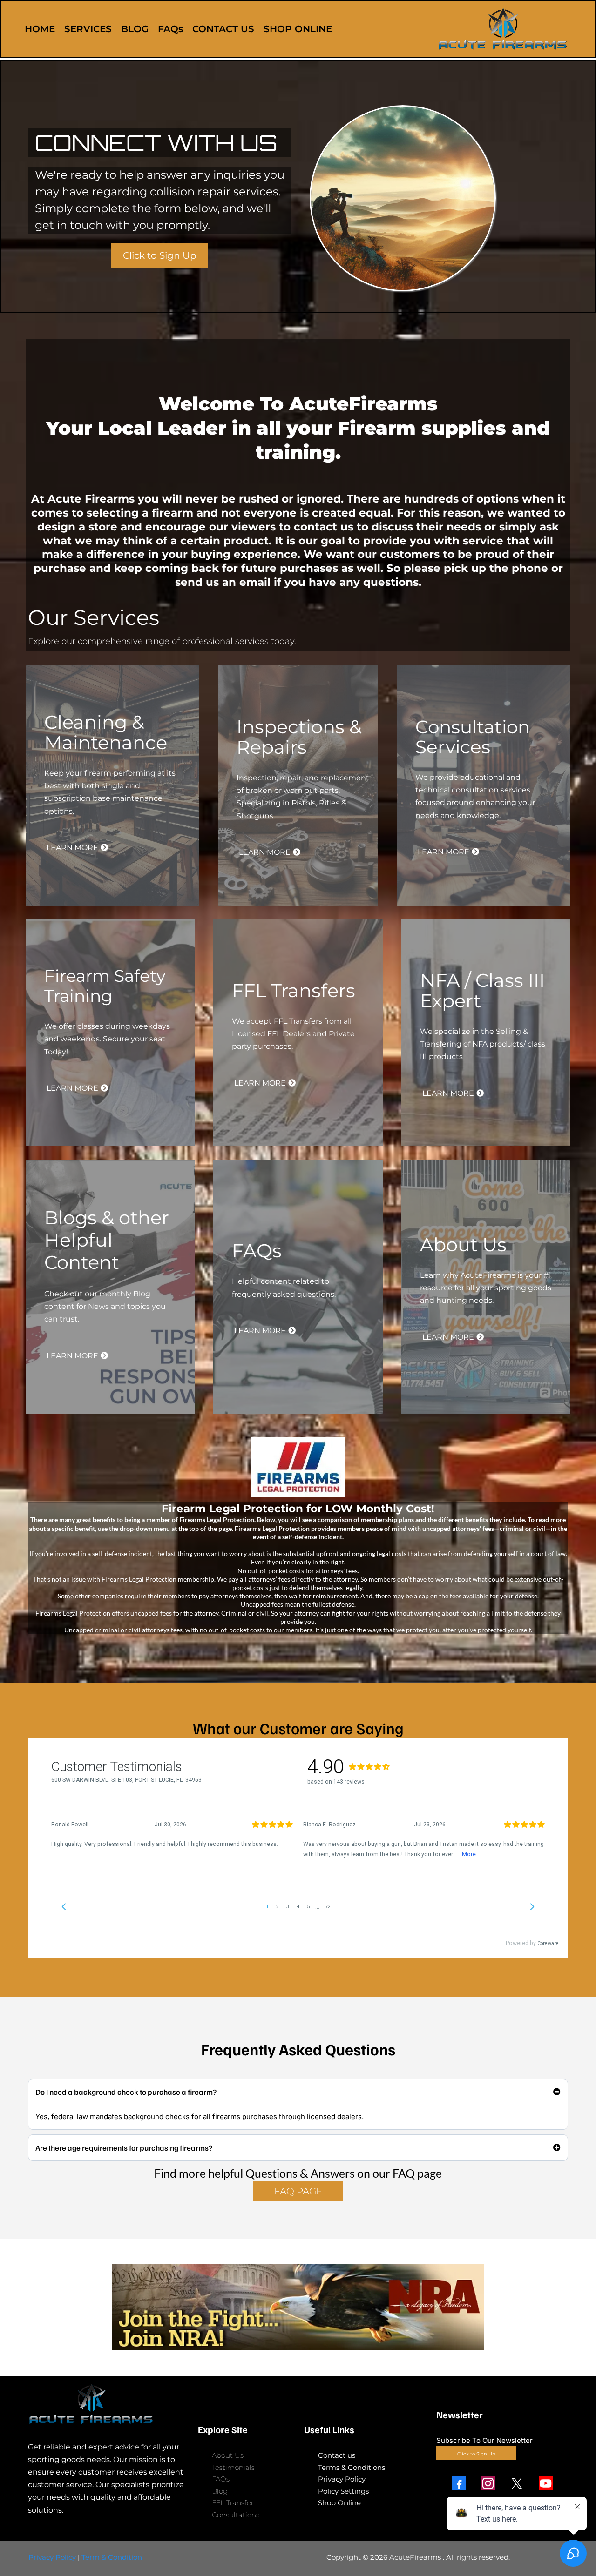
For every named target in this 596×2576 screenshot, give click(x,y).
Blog (220, 2491)
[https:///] (107, 2404)
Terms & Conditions (352, 2467)
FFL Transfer (233, 2503)
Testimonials (233, 2467)
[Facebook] (459, 2483)
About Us (228, 2455)
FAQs (170, 29)
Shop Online (339, 2503)
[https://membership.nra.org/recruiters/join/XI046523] (298, 2307)
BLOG (135, 29)
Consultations (236, 2515)
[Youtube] (546, 2483)
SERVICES (88, 29)
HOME (40, 29)
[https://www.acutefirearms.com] (503, 29)
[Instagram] (488, 2483)
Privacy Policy (342, 2479)
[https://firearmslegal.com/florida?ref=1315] (298, 1467)
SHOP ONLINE (298, 29)
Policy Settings (343, 2491)
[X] (517, 2483)
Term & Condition (112, 2557)
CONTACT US (223, 29)
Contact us (337, 2455)
